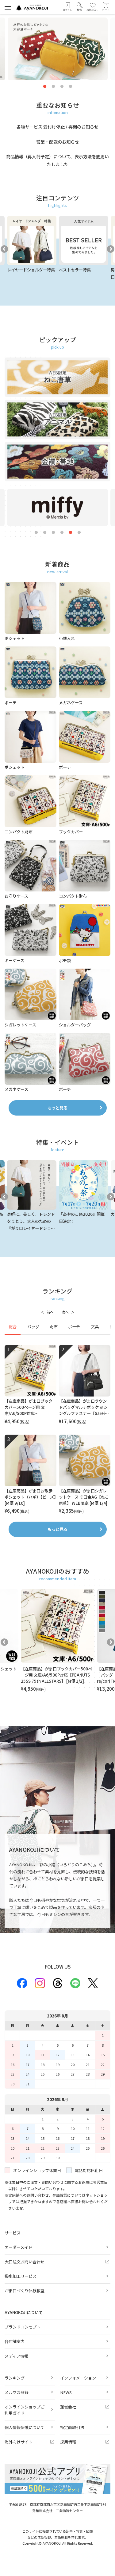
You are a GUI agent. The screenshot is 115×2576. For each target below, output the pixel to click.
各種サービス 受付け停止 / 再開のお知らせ (57, 127)
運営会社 (68, 2407)
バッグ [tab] (33, 1327)
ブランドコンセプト (23, 2327)
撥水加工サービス (21, 2276)
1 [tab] (45, 87)
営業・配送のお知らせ (58, 142)
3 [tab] (62, 87)
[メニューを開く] (8, 6)
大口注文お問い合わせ (25, 2262)
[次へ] (68, 1312)
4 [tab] (71, 87)
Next (111, 249)
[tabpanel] (57, 1430)
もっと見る (57, 1108)
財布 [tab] (54, 1327)
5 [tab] (71, 533)
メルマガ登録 (17, 2392)
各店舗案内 (15, 2341)
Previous (4, 249)
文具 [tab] (95, 1327)
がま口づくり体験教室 (25, 2291)
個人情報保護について (25, 2427)
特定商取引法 (72, 2427)
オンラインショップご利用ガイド (25, 2410)
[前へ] (47, 1312)
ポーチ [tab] (74, 1327)
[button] (79, 7)
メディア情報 (16, 2356)
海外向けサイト (19, 2442)
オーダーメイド (18, 2247)
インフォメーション (78, 2378)
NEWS (66, 2392)
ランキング (15, 2378)
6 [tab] (79, 533)
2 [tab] (53, 87)
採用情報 (68, 2442)
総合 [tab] (13, 1327)
